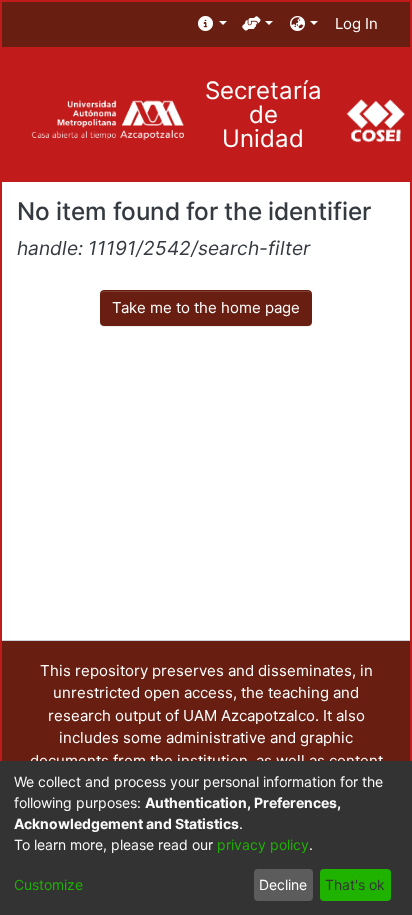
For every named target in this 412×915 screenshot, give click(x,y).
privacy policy (263, 844)
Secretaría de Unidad (263, 115)
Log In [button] (357, 23)
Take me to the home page (206, 307)
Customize (48, 884)
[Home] (107, 120)
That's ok (355, 884)
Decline (283, 884)
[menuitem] (212, 24)
